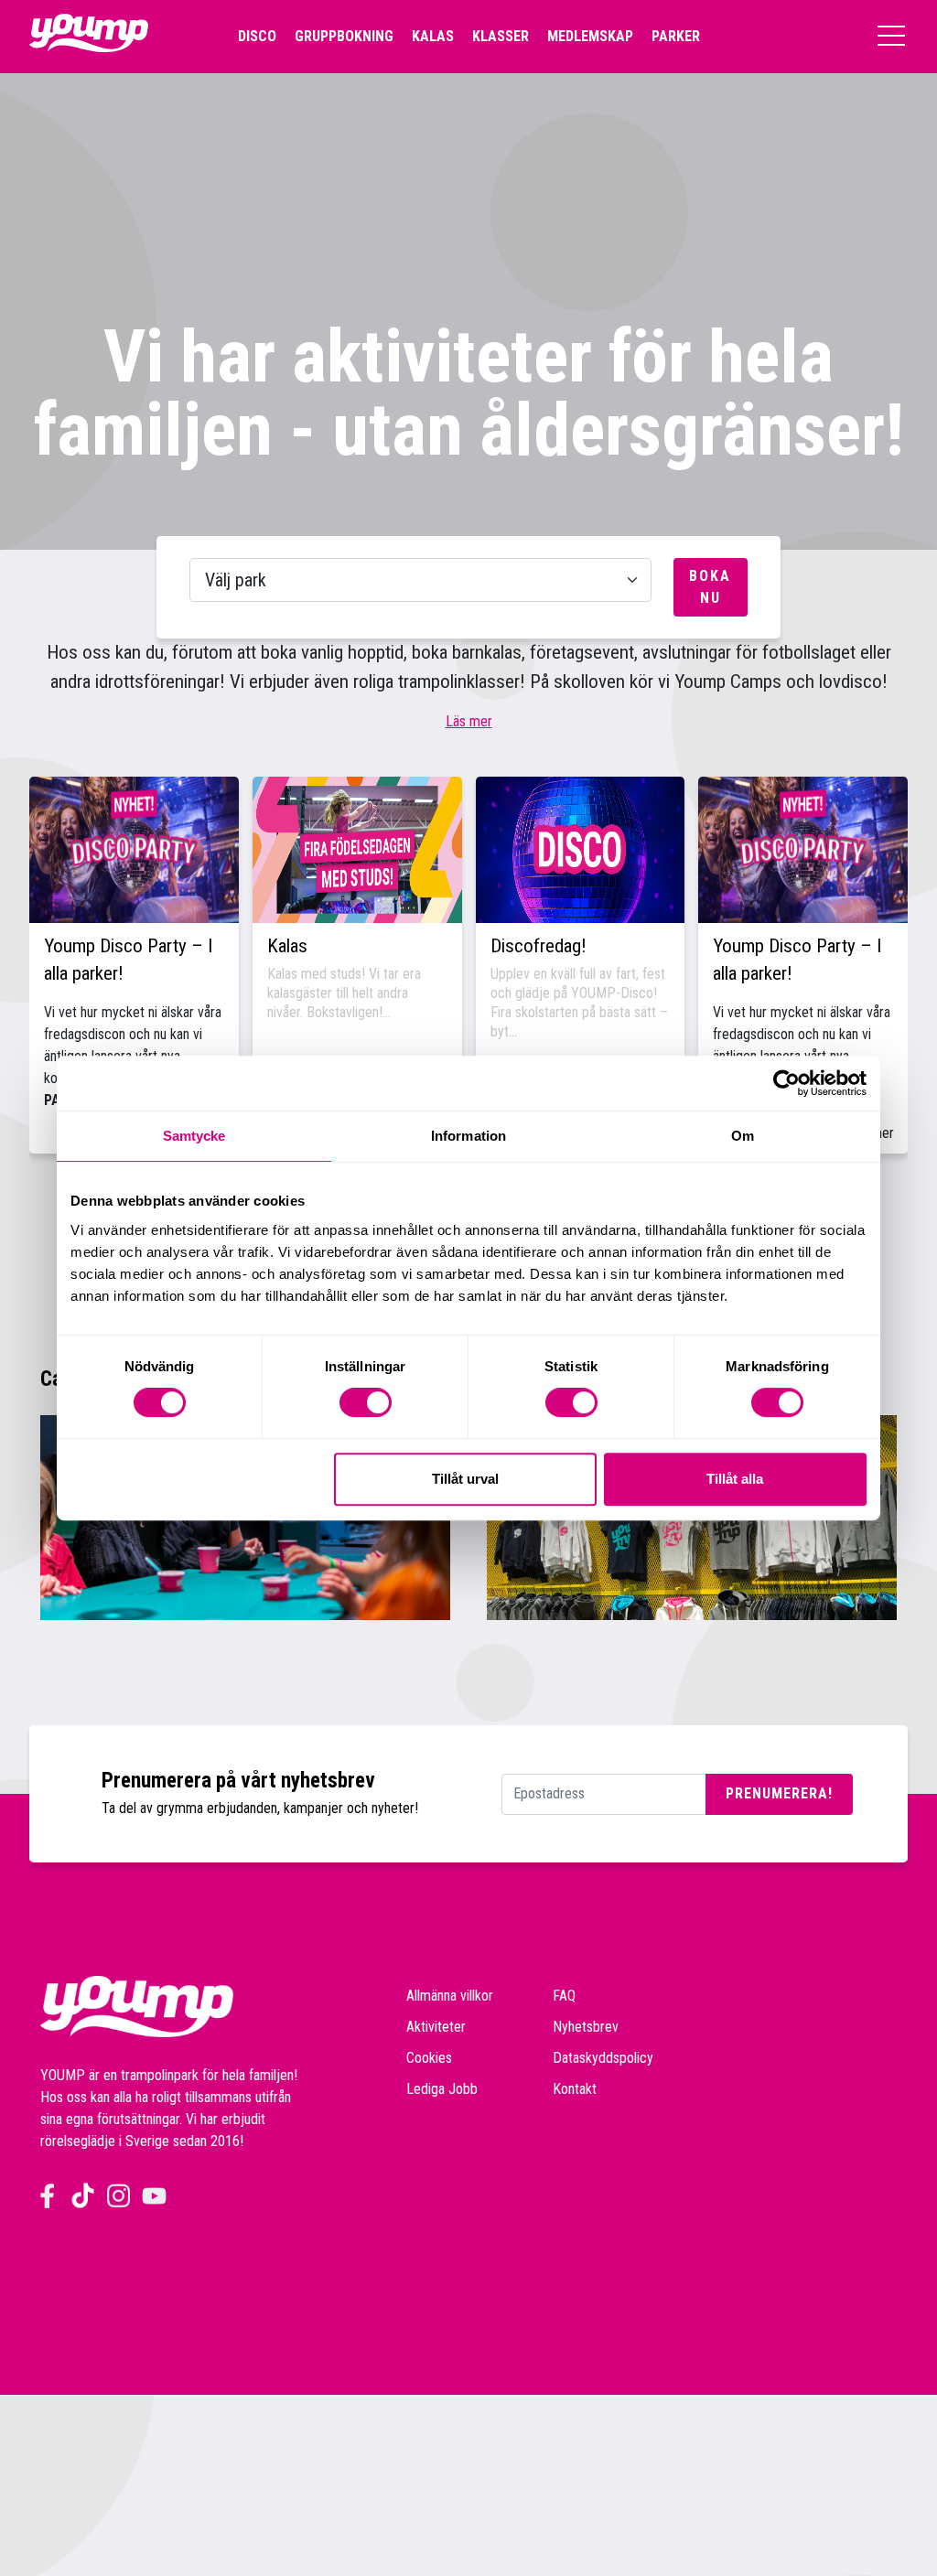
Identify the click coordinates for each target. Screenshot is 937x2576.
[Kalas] (357, 850)
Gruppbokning (344, 36)
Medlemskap (590, 36)
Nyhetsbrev (586, 2027)
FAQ (564, 1996)
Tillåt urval (465, 1479)
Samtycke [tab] (194, 1136)
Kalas (433, 36)
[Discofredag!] (581, 850)
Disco (257, 36)
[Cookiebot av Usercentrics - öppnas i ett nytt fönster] (786, 1083)
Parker (676, 36)
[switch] (366, 1402)
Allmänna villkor (450, 1996)
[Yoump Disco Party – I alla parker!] (134, 850)
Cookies (429, 2058)
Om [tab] (743, 1136)
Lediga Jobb (442, 2089)
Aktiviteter (436, 2027)
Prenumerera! (779, 1793)
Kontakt (575, 2089)
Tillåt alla (735, 1479)
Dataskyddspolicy (603, 2058)
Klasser (501, 36)
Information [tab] (468, 1136)
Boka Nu (710, 587)
